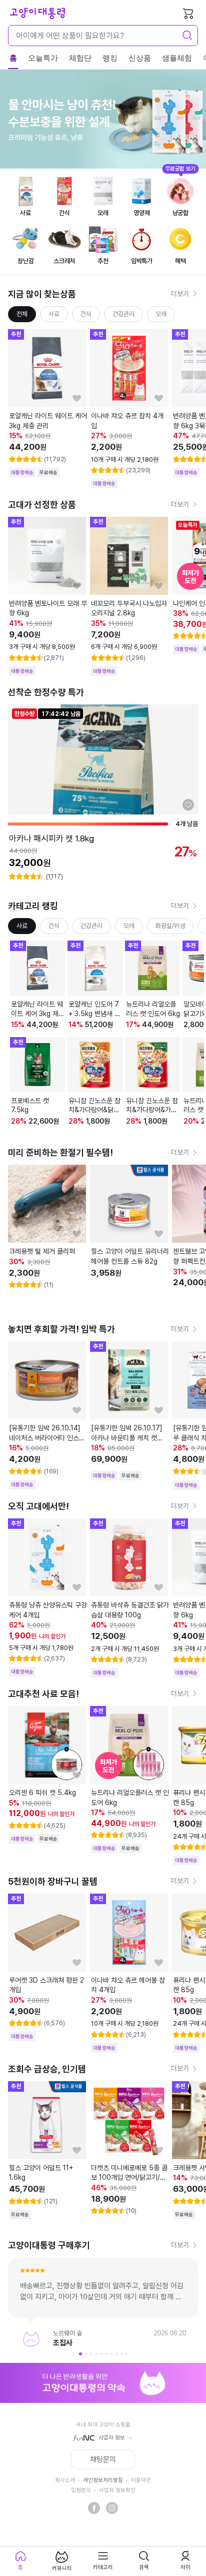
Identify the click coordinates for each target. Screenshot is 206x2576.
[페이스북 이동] (94, 2508)
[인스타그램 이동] (112, 2508)
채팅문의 (103, 2459)
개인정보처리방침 (103, 2480)
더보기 (180, 294)
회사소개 (65, 2480)
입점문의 (81, 2490)
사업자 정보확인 (117, 2490)
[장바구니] (188, 13)
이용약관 (141, 2480)
